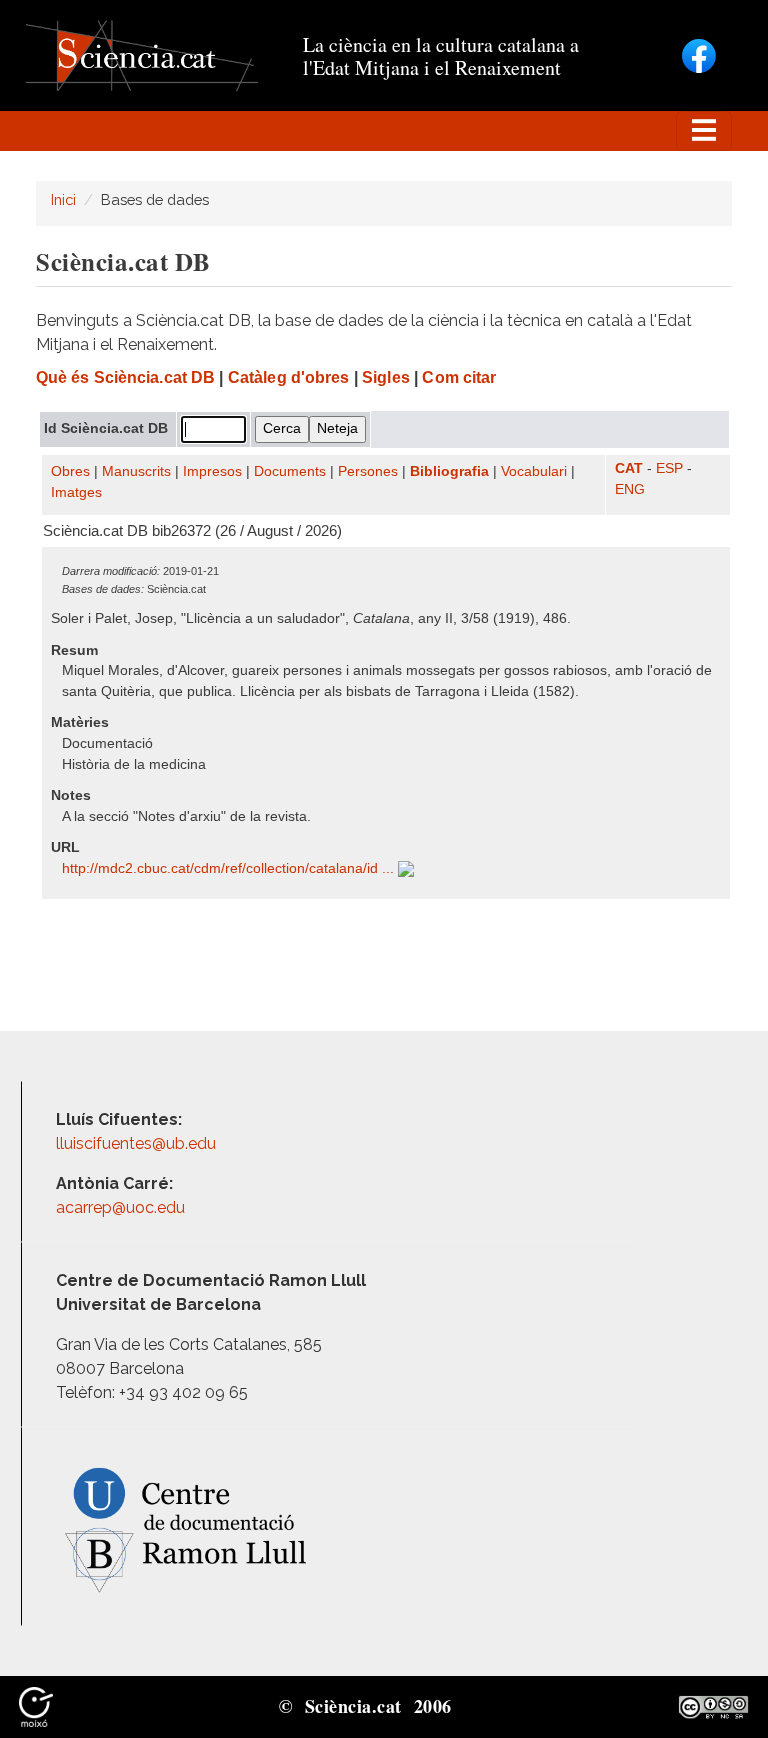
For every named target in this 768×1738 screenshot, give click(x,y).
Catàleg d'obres (289, 377)
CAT (629, 468)
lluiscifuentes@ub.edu (138, 1143)
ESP (669, 468)
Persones (368, 471)
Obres (70, 471)
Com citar (459, 377)
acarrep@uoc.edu (120, 1207)
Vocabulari (534, 471)
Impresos (212, 471)
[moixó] (36, 1706)
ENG (630, 489)
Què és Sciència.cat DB (125, 377)
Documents (290, 471)
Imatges (76, 492)
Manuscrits (136, 471)
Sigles (386, 377)
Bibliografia (449, 471)
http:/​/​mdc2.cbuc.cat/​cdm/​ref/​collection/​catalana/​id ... (230, 868)
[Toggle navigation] (704, 131)
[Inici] (142, 54)
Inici (63, 199)
